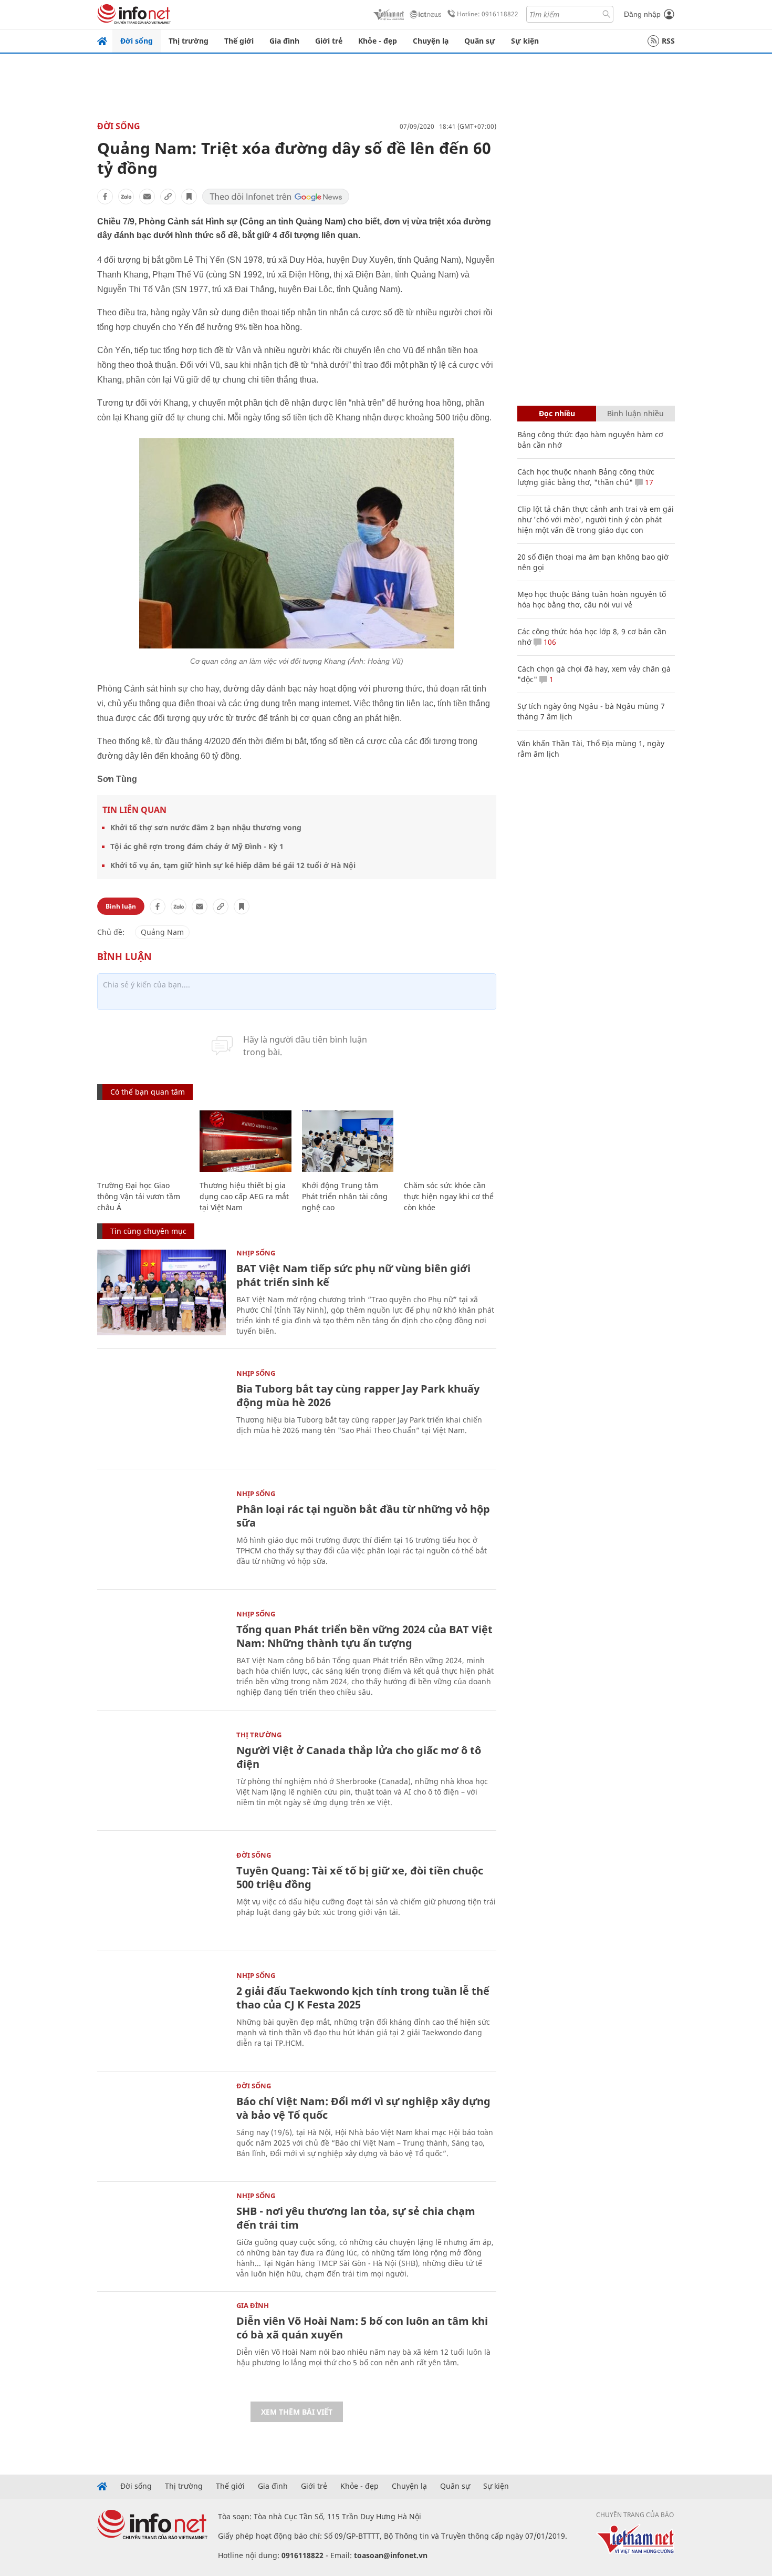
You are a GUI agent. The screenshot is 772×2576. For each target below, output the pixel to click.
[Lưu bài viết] (189, 197)
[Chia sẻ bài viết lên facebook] (105, 197)
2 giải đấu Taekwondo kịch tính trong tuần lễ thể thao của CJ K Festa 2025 (363, 1998)
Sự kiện (525, 41)
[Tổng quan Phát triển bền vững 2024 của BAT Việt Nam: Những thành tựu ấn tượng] (161, 1653)
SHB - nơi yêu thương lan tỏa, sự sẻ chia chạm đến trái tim (356, 2218)
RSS (668, 41)
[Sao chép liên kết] (168, 197)
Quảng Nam (162, 932)
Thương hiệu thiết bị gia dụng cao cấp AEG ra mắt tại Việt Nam (244, 1196)
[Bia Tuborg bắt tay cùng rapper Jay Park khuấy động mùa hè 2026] (161, 1413)
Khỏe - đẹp (378, 41)
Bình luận (121, 906)
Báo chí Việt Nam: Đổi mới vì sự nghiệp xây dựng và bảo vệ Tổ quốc (363, 2108)
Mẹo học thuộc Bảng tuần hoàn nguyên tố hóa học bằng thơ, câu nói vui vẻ (592, 599)
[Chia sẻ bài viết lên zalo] (126, 197)
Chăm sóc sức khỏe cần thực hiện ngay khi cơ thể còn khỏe (449, 1196)
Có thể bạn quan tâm (148, 1092)
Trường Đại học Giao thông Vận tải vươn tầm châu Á (139, 1196)
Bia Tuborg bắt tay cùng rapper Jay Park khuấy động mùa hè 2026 (358, 1395)
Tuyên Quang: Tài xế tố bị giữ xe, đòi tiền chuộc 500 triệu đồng (360, 1877)
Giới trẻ (329, 41)
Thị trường (189, 41)
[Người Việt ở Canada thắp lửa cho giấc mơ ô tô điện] (161, 1774)
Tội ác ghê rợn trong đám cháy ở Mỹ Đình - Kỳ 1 (197, 846)
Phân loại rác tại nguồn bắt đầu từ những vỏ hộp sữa (363, 1516)
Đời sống (137, 41)
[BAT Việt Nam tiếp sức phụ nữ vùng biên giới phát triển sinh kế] (161, 1292)
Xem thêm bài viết (297, 2412)
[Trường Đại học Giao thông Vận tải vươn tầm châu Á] (143, 1141)
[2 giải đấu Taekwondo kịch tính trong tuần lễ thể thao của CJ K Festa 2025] (161, 2015)
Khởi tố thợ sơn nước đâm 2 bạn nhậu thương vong (206, 827)
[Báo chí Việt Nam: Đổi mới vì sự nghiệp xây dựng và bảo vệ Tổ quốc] (161, 2125)
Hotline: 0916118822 (488, 14)
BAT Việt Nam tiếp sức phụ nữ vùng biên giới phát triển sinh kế (353, 1275)
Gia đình (284, 41)
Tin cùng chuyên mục (148, 1231)
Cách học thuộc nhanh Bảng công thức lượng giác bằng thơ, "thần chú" (586, 477)
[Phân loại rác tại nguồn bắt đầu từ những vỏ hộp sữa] (161, 1533)
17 (648, 482)
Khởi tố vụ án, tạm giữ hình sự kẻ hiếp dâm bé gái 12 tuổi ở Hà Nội (233, 865)
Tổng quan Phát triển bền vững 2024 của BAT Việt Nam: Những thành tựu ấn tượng (364, 1636)
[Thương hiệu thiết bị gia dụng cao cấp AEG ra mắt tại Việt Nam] (246, 1141)
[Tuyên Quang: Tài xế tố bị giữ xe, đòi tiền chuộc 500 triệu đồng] (161, 1895)
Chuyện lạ (431, 41)
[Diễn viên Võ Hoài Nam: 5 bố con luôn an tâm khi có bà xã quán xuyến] (161, 2345)
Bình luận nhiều (635, 413)
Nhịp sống (256, 1253)
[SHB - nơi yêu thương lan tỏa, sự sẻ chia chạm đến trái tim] (161, 2235)
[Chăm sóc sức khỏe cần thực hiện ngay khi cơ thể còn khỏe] (450, 1141)
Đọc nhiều (557, 413)
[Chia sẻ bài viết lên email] (147, 197)
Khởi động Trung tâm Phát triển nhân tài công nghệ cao (345, 1196)
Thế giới (239, 41)
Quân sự (480, 41)
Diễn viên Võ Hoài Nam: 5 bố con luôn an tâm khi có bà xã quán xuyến (362, 2328)
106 (549, 642)
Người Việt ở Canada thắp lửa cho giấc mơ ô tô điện (359, 1757)
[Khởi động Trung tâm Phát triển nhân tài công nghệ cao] (348, 1141)
